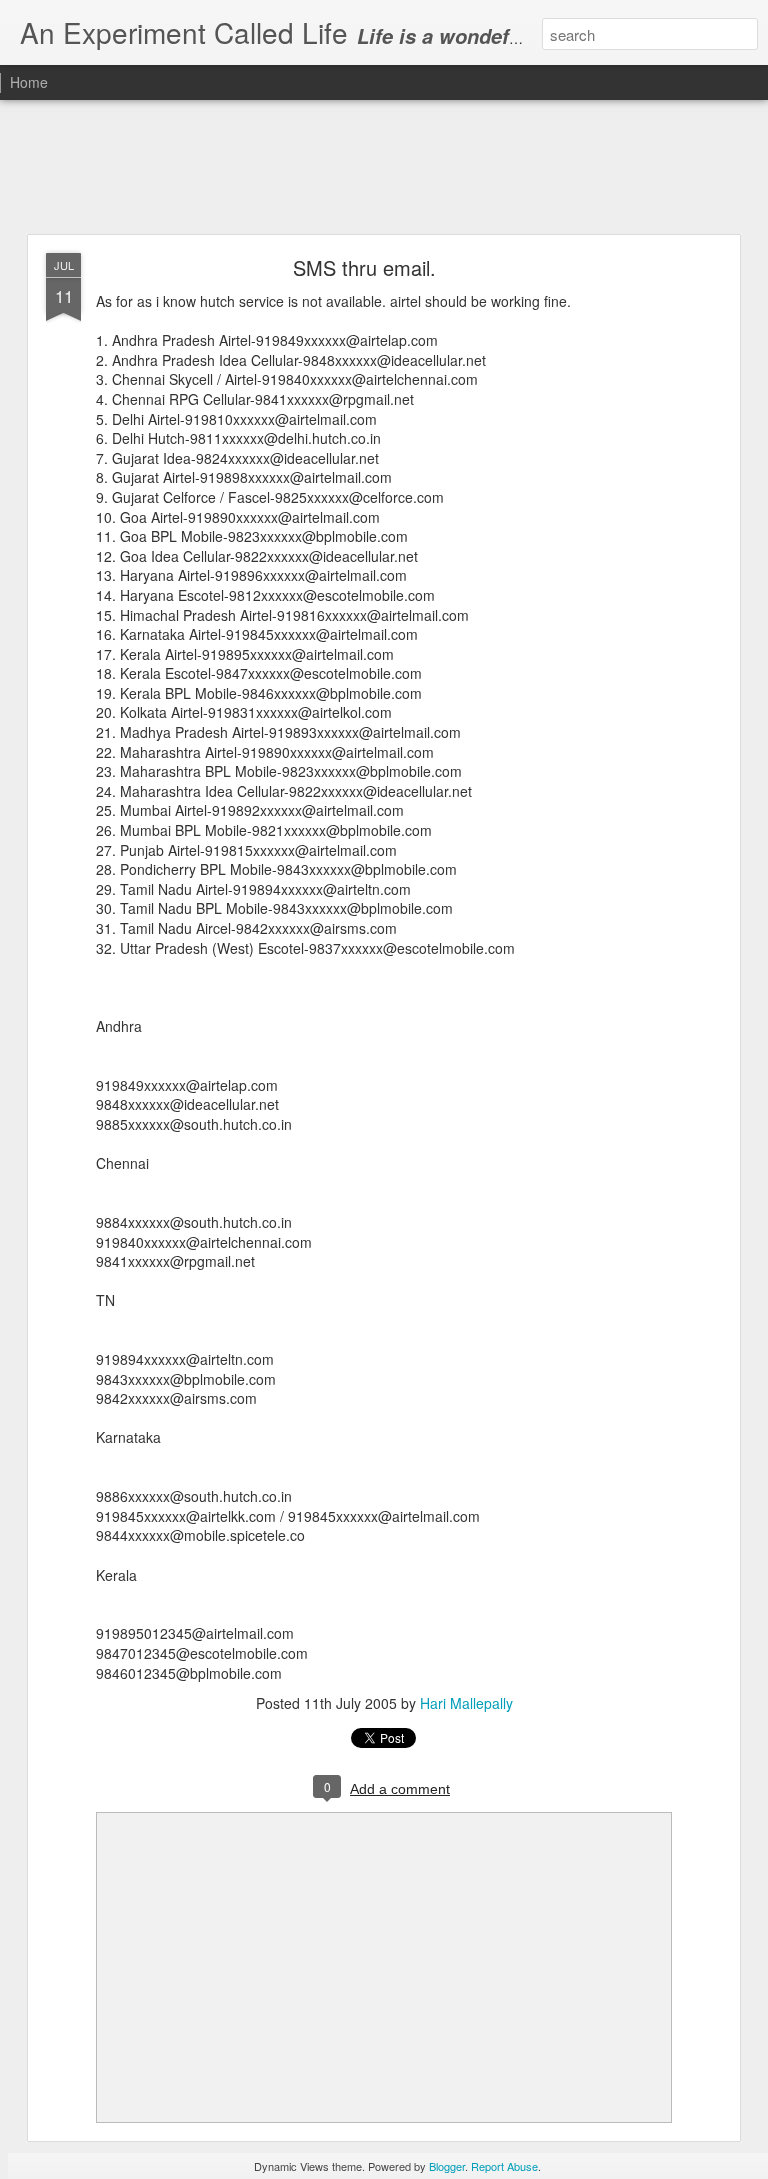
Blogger (447, 2166)
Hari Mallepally (466, 1703)
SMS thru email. (364, 267)
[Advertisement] (384, 168)
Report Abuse (504, 2166)
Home (29, 82)
